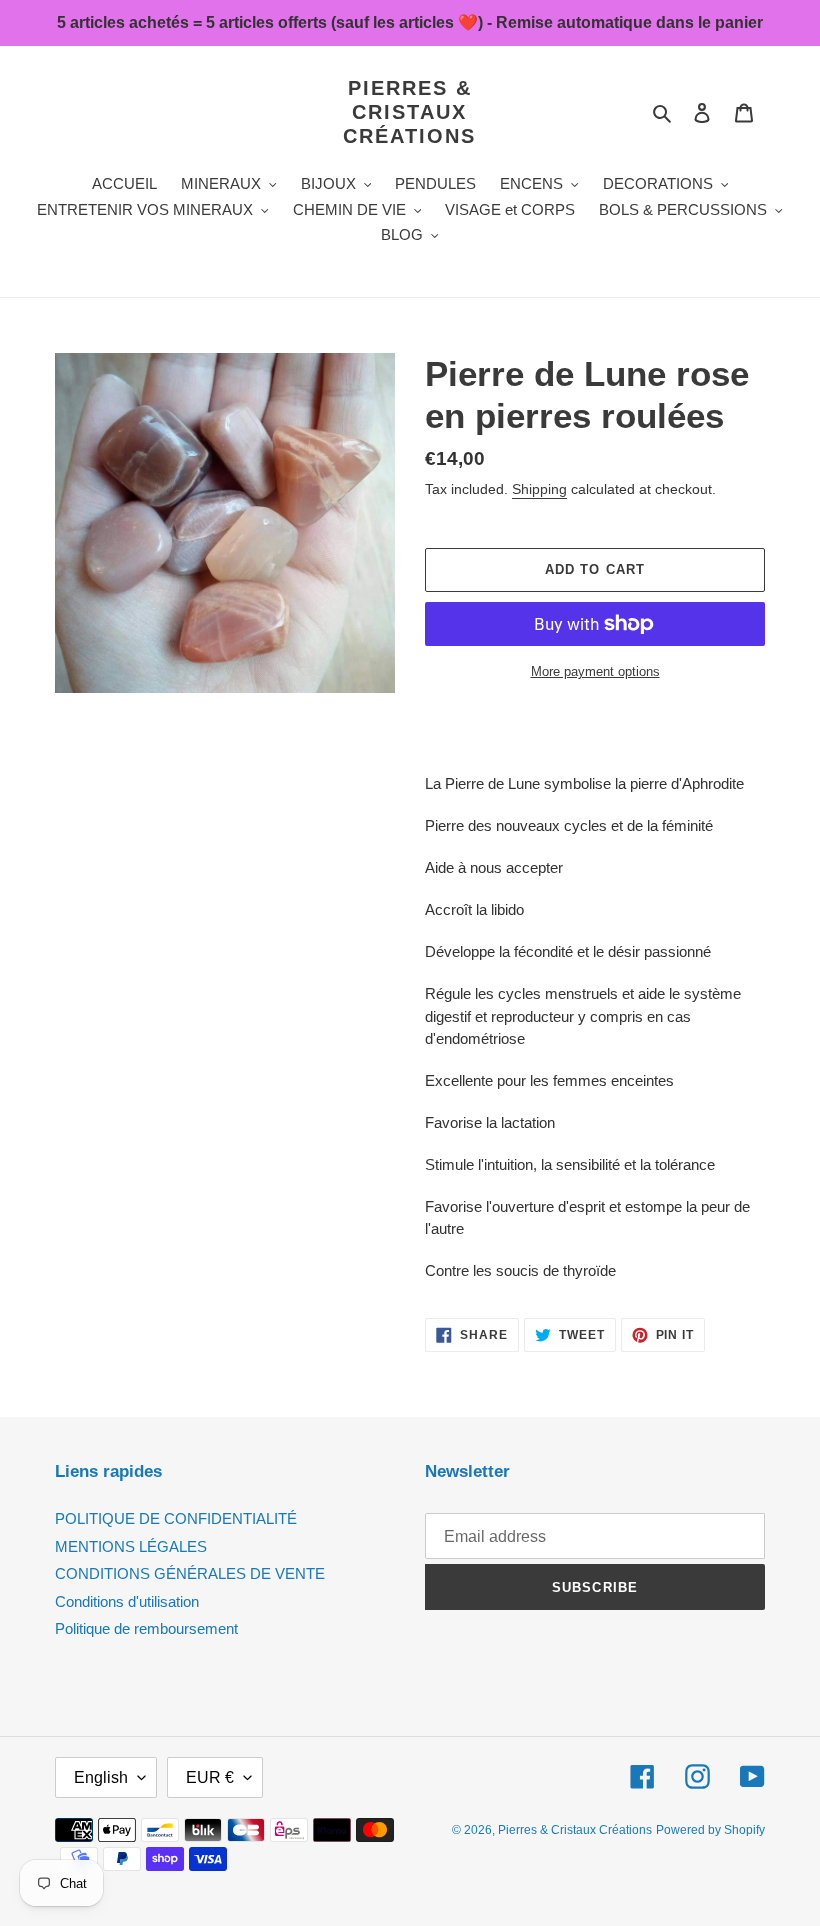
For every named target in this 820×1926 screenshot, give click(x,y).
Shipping (539, 489)
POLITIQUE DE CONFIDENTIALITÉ (176, 1518)
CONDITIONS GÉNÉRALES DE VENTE (190, 1573)
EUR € (210, 1777)
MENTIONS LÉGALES (131, 1546)
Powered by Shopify (710, 1830)
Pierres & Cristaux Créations (409, 112)
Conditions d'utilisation (127, 1601)
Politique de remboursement (146, 1628)
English (101, 1777)
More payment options (595, 671)
